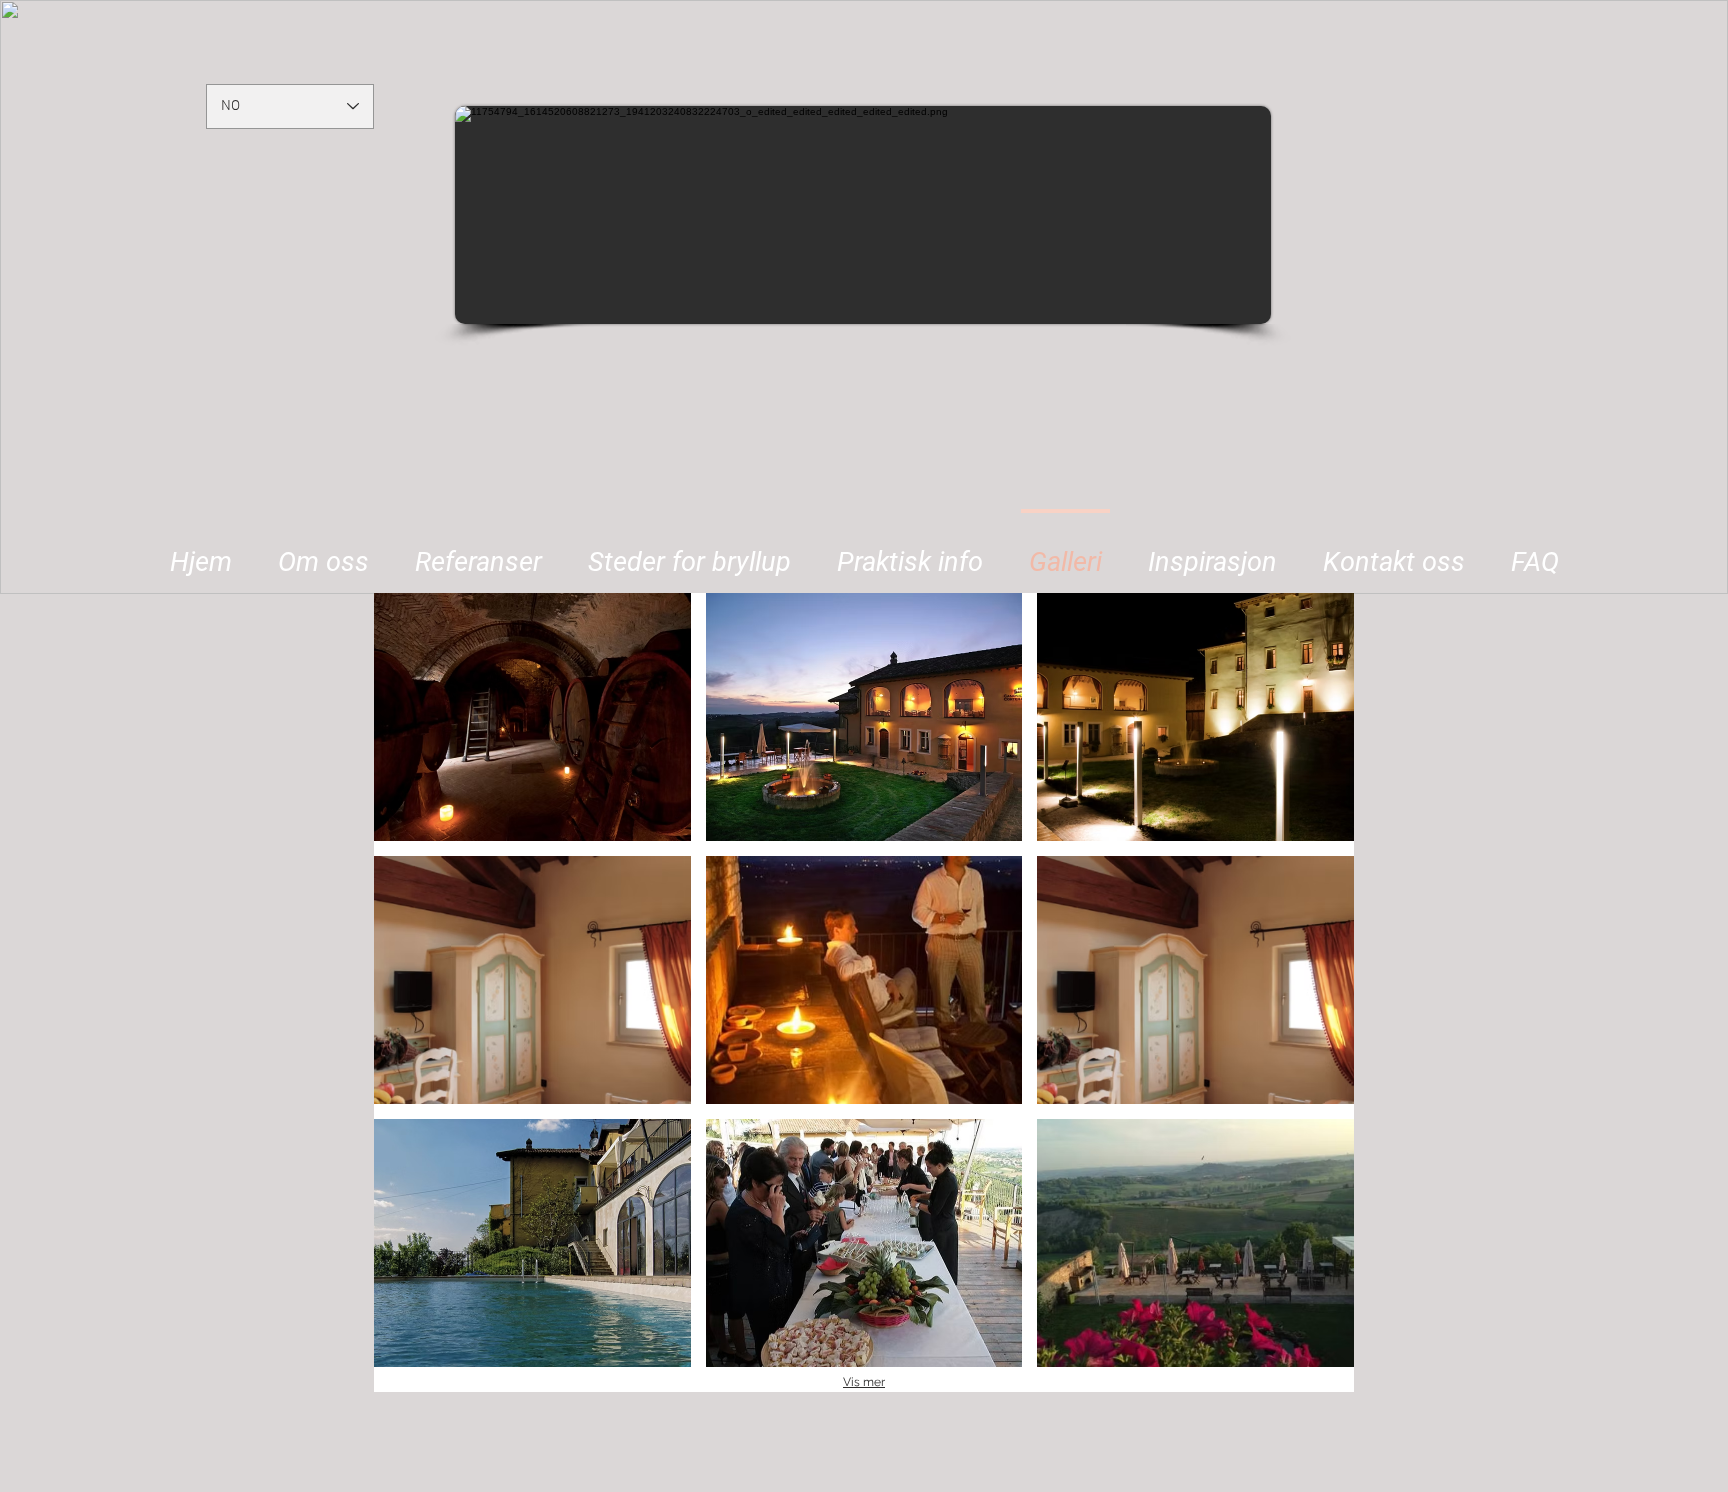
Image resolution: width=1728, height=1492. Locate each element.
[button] (689, 553)
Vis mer (864, 1382)
